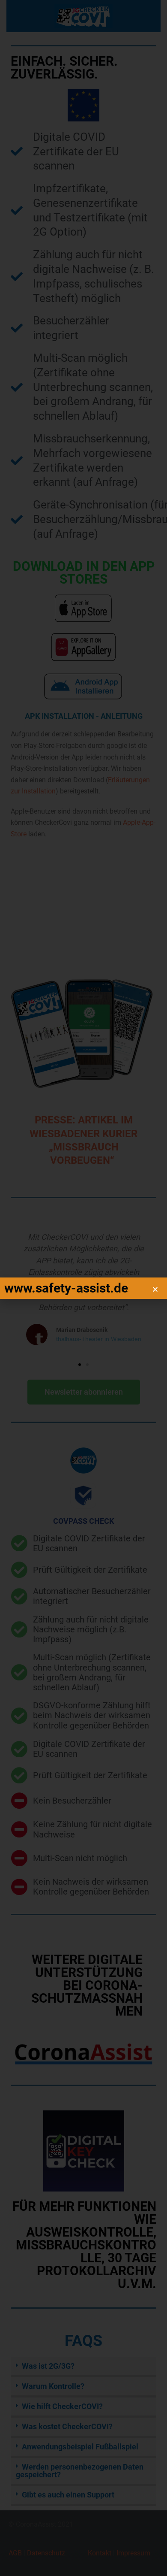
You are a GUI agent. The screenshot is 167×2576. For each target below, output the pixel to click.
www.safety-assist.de (66, 1288)
